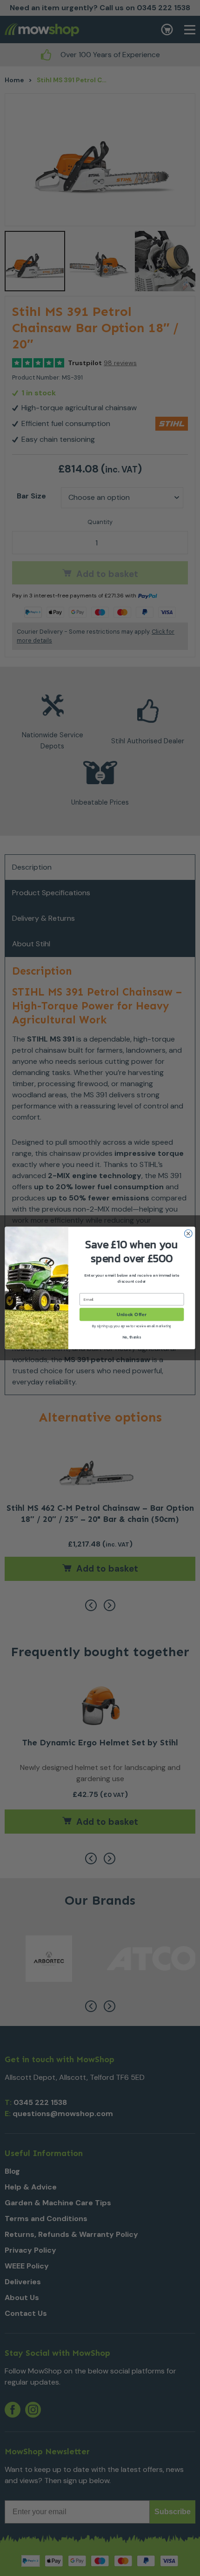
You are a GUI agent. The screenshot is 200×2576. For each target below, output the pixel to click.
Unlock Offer (131, 1315)
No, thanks (132, 1337)
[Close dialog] (188, 1234)
